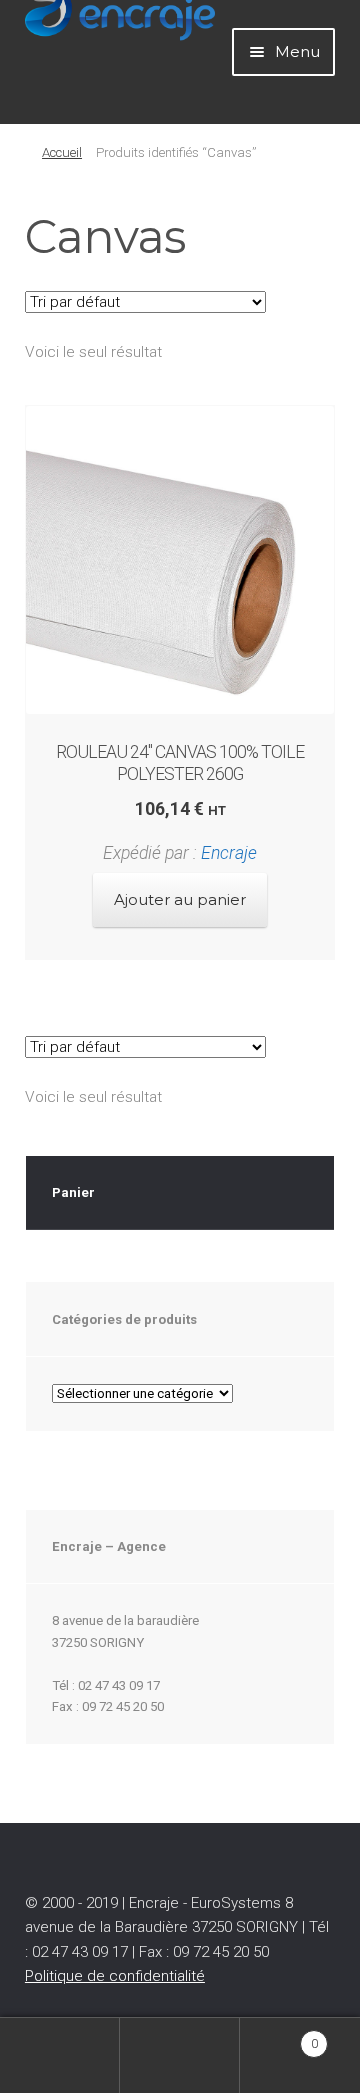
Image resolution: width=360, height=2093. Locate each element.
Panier (279, 2036)
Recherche (180, 2055)
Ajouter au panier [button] (180, 899)
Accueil (62, 152)
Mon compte (60, 2055)
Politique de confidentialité (115, 1976)
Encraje (229, 853)
